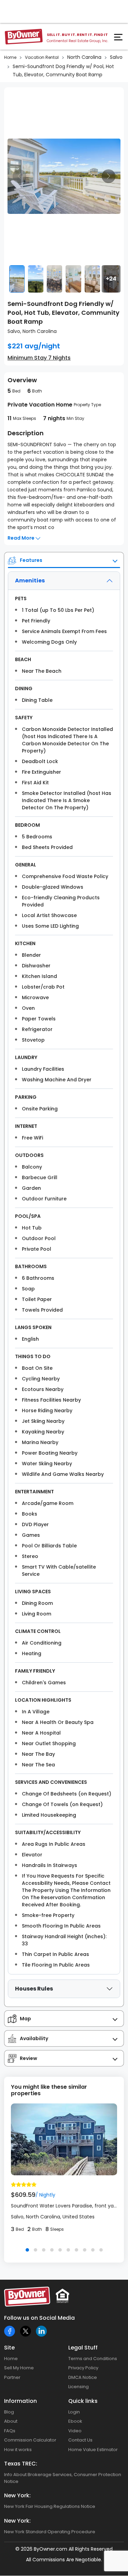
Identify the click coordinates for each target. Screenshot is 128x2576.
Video (75, 2431)
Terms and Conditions (93, 2359)
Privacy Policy (83, 2368)
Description (26, 433)
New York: (17, 2495)
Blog (9, 2412)
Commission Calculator (30, 2440)
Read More (22, 538)
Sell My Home (19, 2368)
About (11, 2421)
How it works (18, 2450)
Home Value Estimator (93, 2450)
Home (10, 57)
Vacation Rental (42, 57)
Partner (12, 2377)
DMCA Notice (83, 2377)
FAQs (10, 2431)
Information (20, 2401)
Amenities (30, 581)
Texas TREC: (21, 2464)
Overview (22, 380)
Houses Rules (34, 1989)
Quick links (83, 2401)
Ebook (75, 2421)
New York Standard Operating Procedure (50, 2532)
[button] (27, 2250)
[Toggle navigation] (119, 39)
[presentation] (19, 176)
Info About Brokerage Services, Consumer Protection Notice (63, 2478)
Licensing (79, 2387)
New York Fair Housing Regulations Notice (50, 2506)
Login (74, 2412)
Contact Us (80, 2440)
